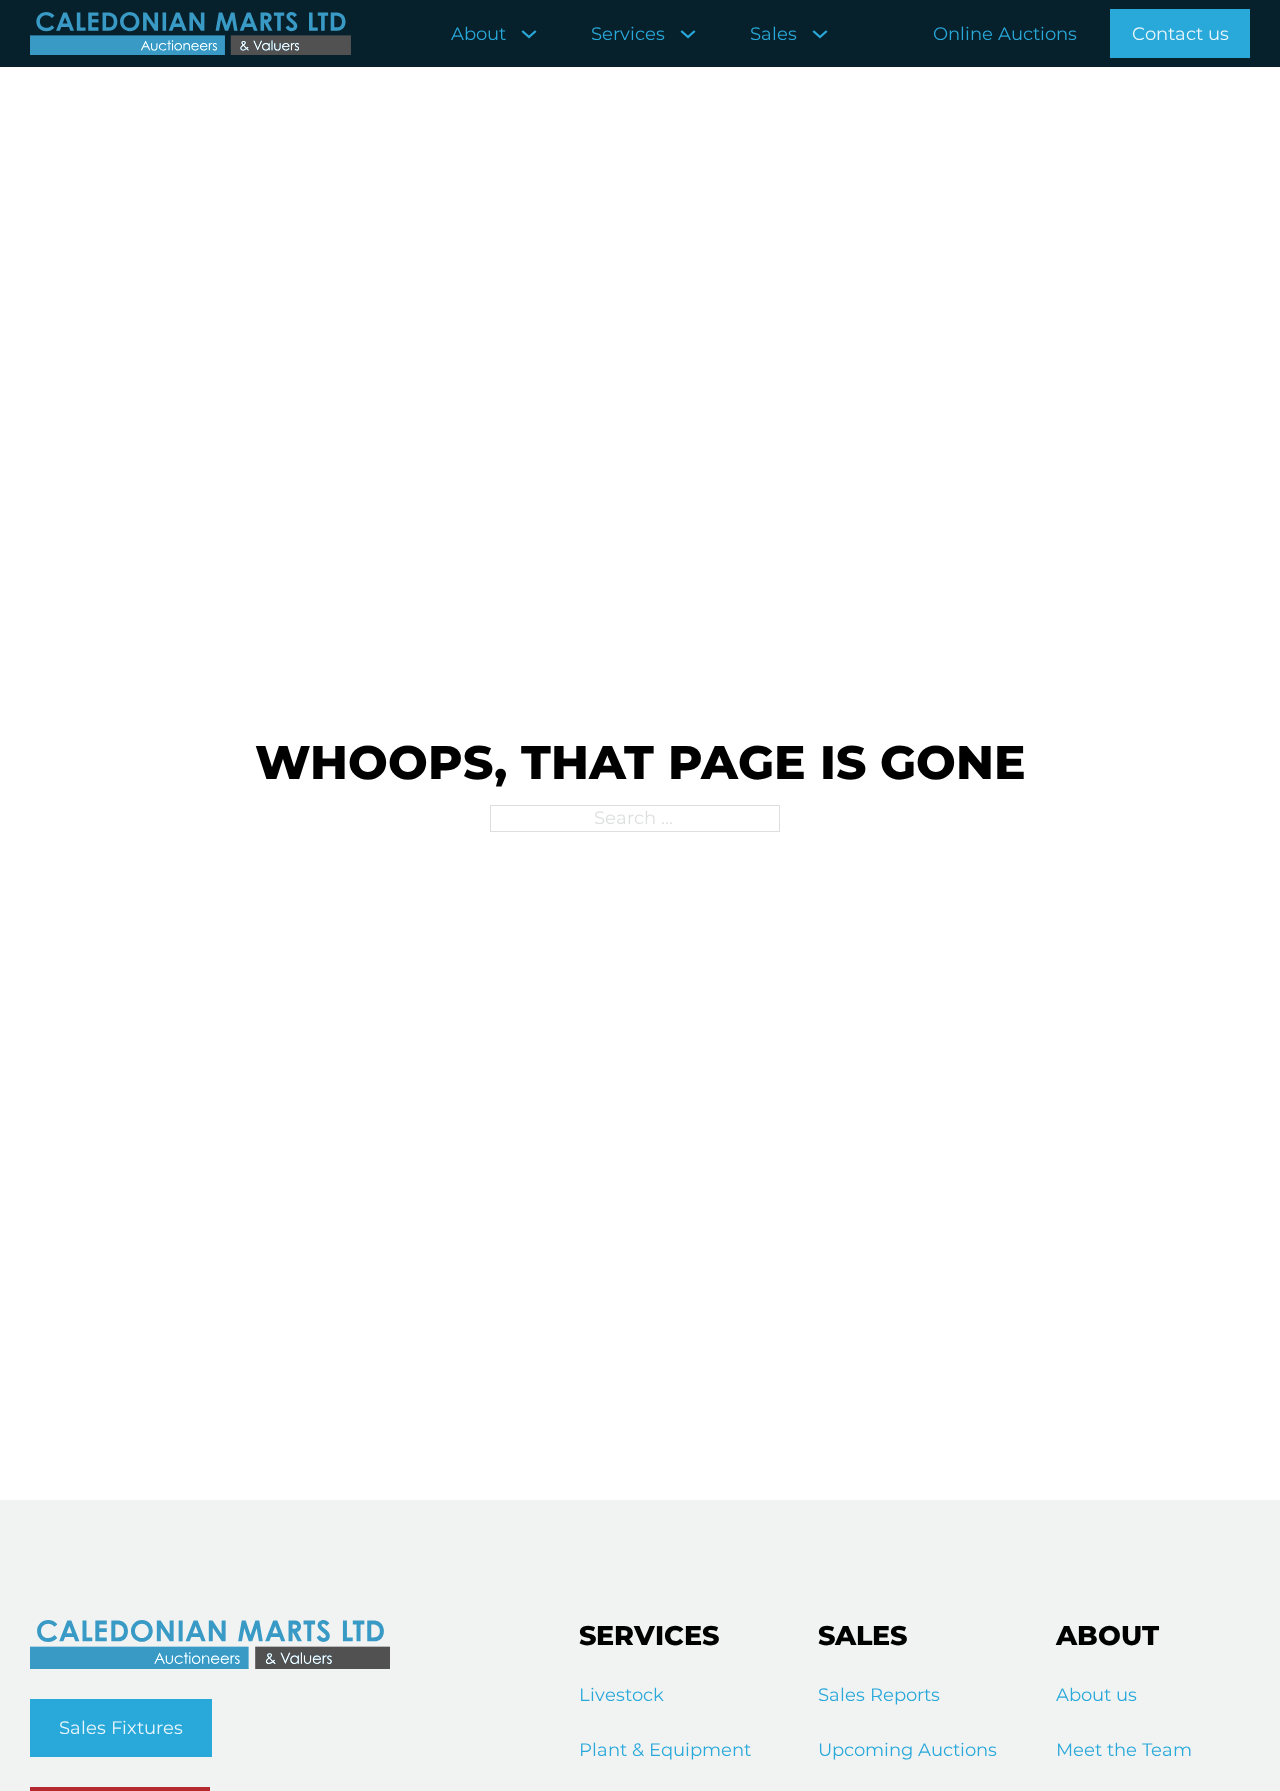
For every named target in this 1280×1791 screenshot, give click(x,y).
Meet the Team (1124, 1750)
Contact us (1180, 34)
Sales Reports (879, 1695)
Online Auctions (1005, 34)
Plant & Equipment (665, 1750)
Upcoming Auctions (907, 1750)
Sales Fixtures (121, 1728)
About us (1096, 1695)
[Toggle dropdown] (529, 34)
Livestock (621, 1695)
